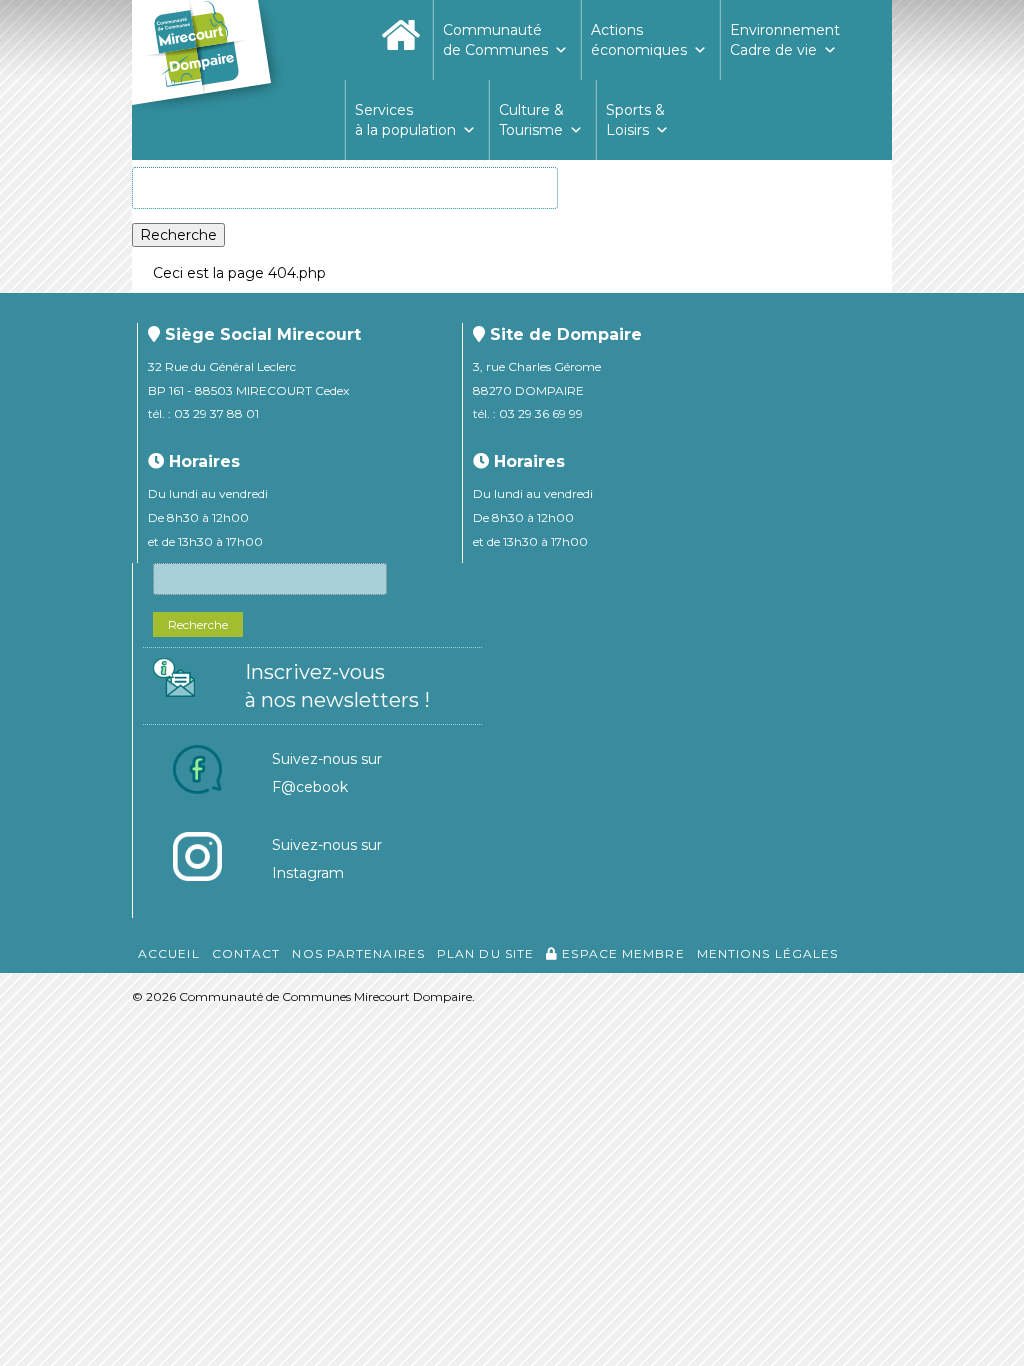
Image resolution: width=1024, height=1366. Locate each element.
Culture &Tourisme (531, 120)
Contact (246, 953)
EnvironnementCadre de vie (785, 40)
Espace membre (621, 953)
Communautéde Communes (495, 40)
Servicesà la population (405, 120)
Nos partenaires (358, 953)
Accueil (169, 953)
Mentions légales (768, 953)
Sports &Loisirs (635, 120)
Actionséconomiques (639, 40)
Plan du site (485, 953)
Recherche (178, 235)
